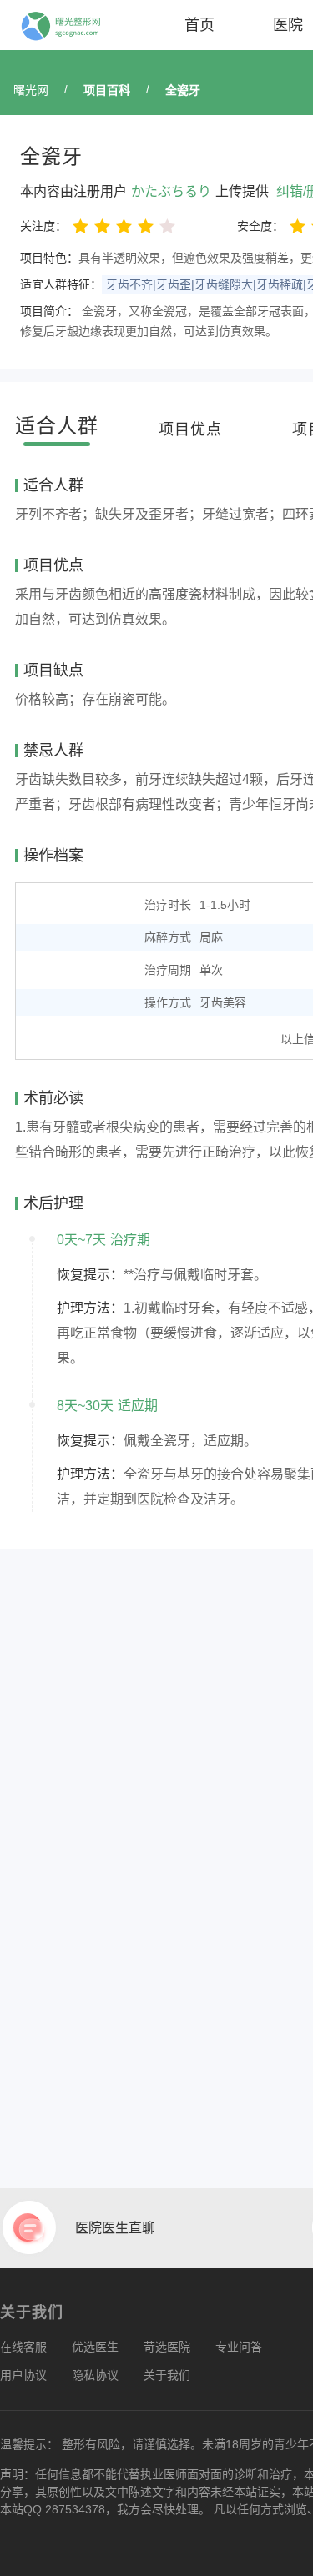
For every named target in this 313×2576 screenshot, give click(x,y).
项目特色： (49, 258)
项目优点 (190, 429)
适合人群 (57, 426)
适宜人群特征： (61, 284)
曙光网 (31, 90)
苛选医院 (167, 2347)
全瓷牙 (183, 90)
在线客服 (23, 2347)
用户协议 (23, 2375)
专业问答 (239, 2347)
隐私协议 (95, 2375)
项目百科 (107, 90)
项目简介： (49, 311)
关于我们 (167, 2375)
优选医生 (95, 2347)
